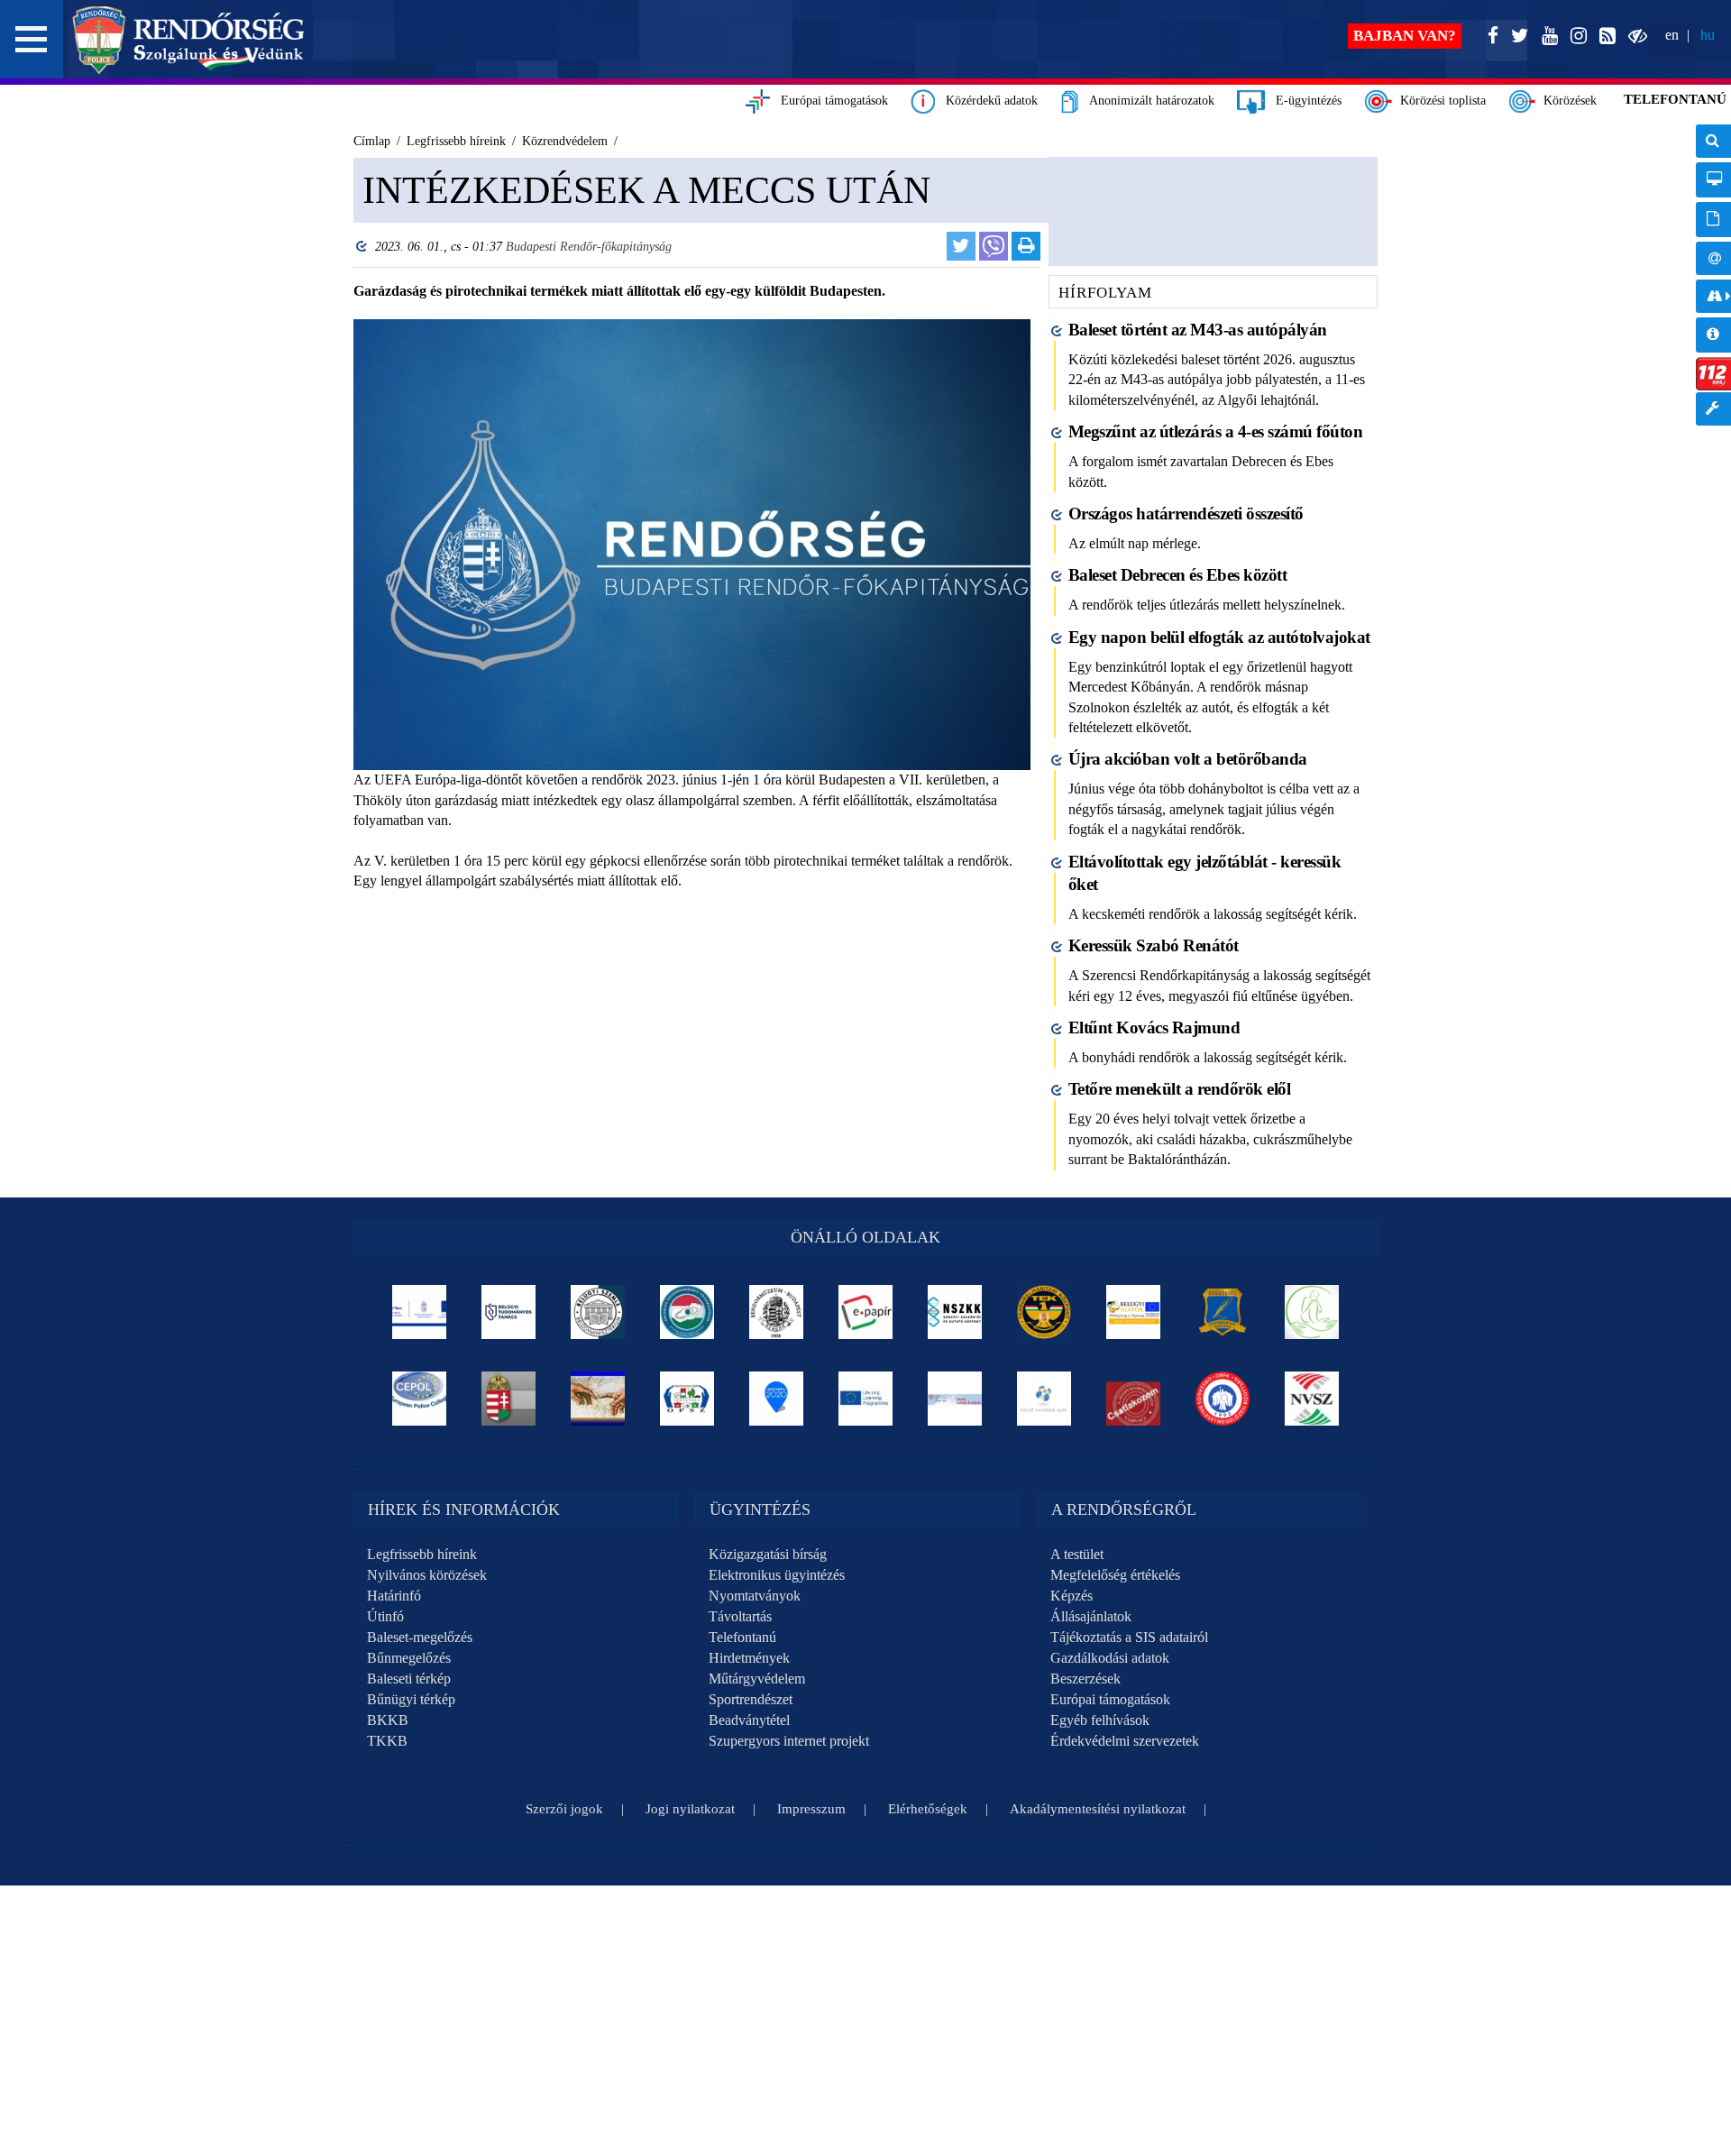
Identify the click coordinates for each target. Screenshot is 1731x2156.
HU (1708, 35)
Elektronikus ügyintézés (777, 1575)
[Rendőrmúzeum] (777, 1312)
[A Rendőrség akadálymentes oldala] (1634, 37)
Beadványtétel (749, 1720)
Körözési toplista (1439, 101)
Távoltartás (740, 1616)
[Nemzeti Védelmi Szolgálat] (1312, 1399)
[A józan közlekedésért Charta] (1134, 1399)
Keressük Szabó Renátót (1154, 945)
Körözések (1566, 101)
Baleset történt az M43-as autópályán (1198, 330)
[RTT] (1223, 1312)
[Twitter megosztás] (961, 246)
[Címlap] (189, 40)
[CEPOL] (420, 1399)
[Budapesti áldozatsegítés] (1312, 1312)
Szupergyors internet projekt (789, 1741)
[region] (692, 585)
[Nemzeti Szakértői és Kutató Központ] (955, 1312)
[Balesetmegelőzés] (1223, 1399)
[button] (32, 39)
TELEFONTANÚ (1675, 99)
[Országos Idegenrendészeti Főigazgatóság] (687, 1312)
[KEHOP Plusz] (420, 1312)
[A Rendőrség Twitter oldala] (1516, 37)
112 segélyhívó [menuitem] (1713, 374)
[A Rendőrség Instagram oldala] (1575, 37)
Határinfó (394, 1596)
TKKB (387, 1741)
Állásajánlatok (1091, 1616)
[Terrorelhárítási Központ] (1044, 1312)
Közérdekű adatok (986, 101)
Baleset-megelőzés (420, 1637)
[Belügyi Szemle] (598, 1312)
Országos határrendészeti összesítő (1186, 514)
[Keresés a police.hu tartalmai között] (1713, 141)
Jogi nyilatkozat (690, 1809)
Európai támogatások (829, 101)
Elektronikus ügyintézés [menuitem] (1713, 180)
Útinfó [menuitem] (1713, 296)
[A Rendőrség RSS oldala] (1604, 37)
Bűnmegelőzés (409, 1658)
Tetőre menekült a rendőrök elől (1180, 1089)
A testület (1077, 1554)
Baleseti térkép (409, 1679)
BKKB (388, 1720)
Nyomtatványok (755, 1596)
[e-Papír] (866, 1312)
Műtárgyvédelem (757, 1679)
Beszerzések (1085, 1679)
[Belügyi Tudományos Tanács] (509, 1312)
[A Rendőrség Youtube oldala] (1546, 37)
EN (1672, 35)
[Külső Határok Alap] (1044, 1399)
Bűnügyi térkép (411, 1699)
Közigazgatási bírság (768, 1554)
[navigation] (1713, 284)
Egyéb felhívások (1100, 1720)
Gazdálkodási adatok (1110, 1658)
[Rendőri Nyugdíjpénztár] (598, 1399)
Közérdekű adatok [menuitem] (1713, 335)
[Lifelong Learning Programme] (866, 1399)
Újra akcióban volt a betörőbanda (1188, 759)
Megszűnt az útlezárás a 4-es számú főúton (1216, 431)
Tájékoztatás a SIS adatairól (1129, 1637)
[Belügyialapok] (1134, 1312)
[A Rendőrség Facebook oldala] (1489, 37)
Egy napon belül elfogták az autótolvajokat (1219, 637)
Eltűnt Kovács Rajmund (1154, 1028)
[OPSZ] (687, 1399)
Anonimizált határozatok (1146, 101)
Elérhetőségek (928, 1809)
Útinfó (385, 1616)
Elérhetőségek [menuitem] (1713, 258)
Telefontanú (742, 1637)
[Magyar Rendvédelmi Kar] (509, 1399)
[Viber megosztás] (994, 246)
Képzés (1072, 1596)
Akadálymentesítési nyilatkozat (1098, 1809)
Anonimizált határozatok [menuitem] (1713, 220)
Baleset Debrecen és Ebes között (1178, 575)
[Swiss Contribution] (955, 1399)
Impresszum (811, 1809)
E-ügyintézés (1303, 101)
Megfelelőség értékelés (1115, 1575)
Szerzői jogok (564, 1809)
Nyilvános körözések (427, 1575)
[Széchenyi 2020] (777, 1399)
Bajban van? (1405, 36)
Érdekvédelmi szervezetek (1125, 1741)
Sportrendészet (751, 1699)
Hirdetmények (749, 1658)
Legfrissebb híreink (422, 1554)
